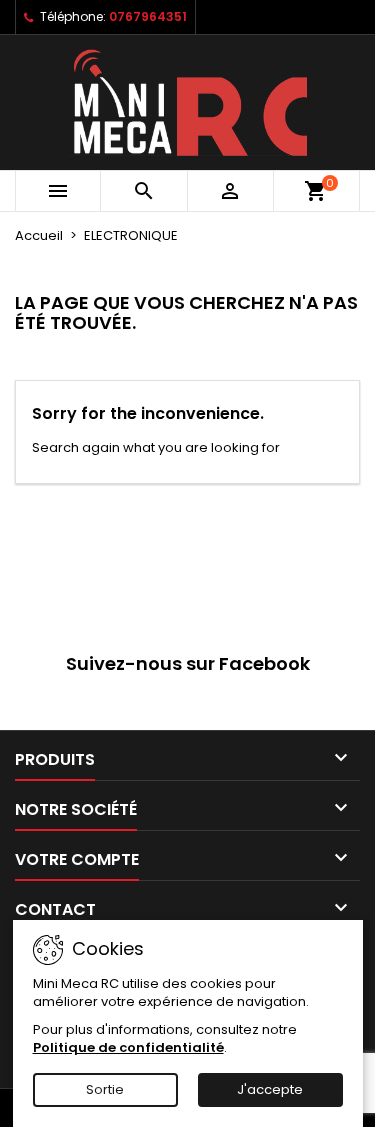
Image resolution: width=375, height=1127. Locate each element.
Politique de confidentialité (128, 1047)
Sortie (105, 1089)
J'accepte (270, 1089)
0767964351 (148, 16)
